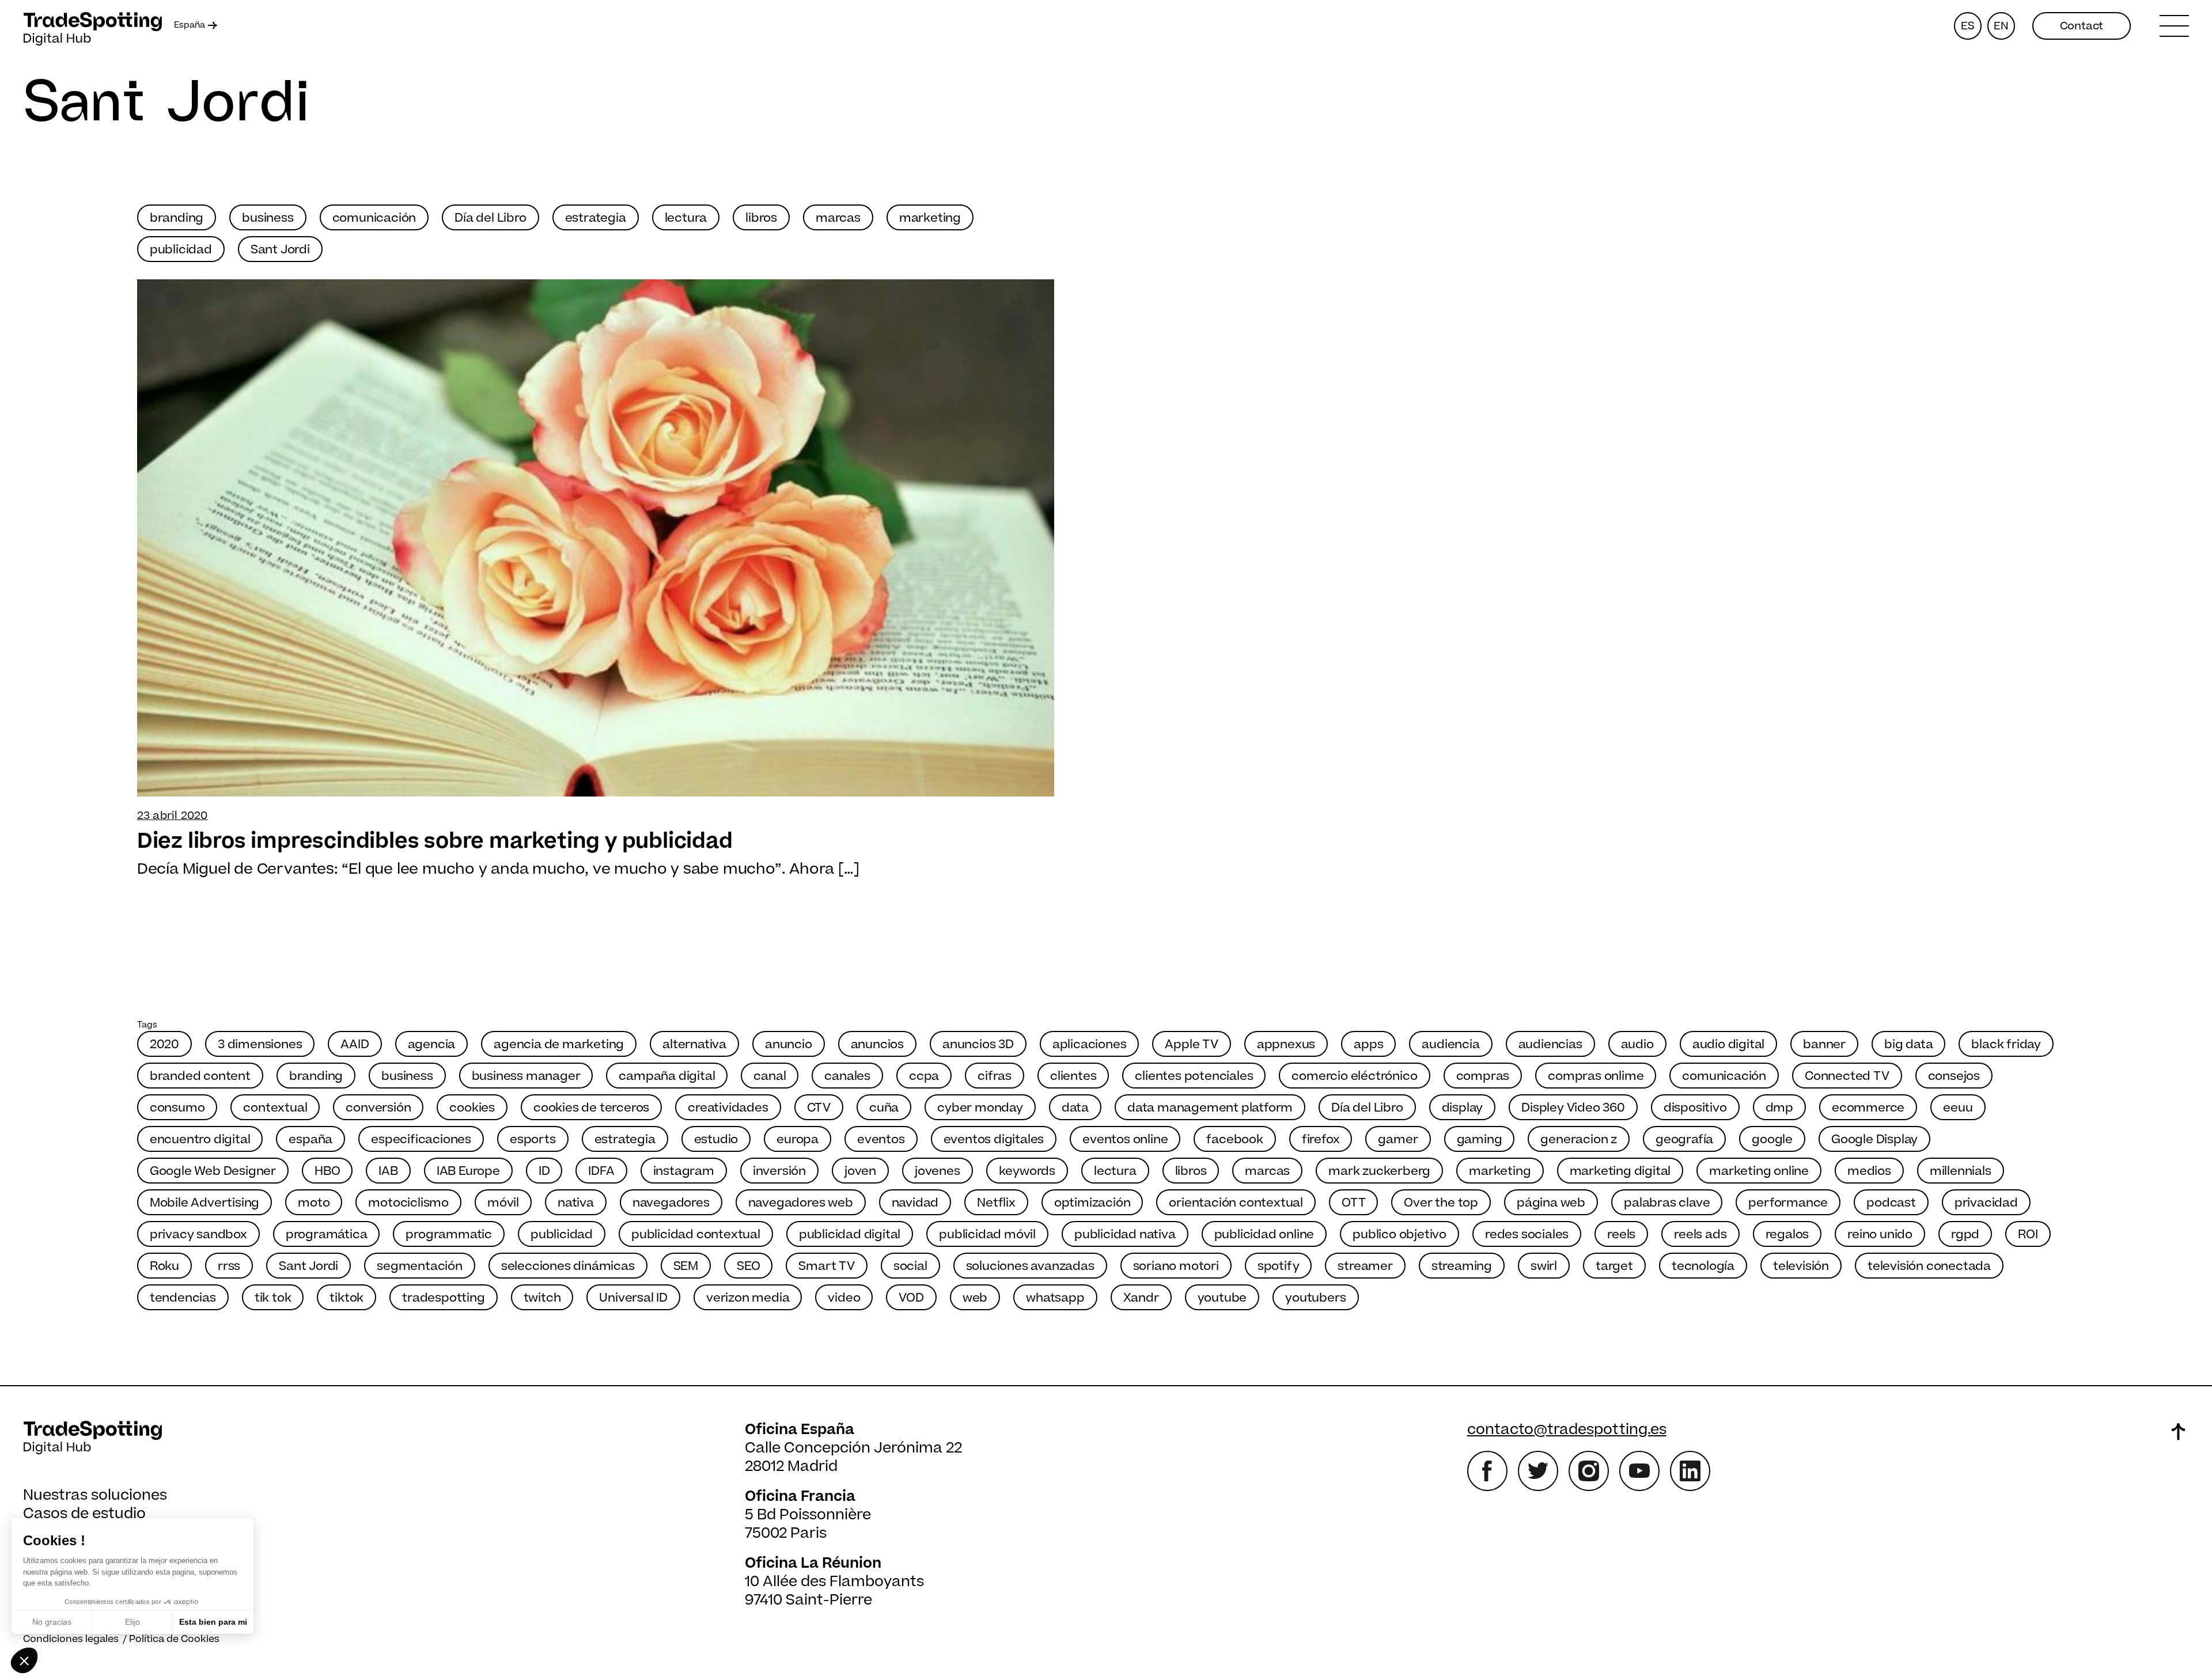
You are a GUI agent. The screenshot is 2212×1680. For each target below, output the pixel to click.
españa (310, 1139)
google (1772, 1139)
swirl (1544, 1266)
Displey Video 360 (1573, 1108)
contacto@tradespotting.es (1567, 1430)
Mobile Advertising (204, 1203)
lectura (686, 218)
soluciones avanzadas (1030, 1266)
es (1968, 26)
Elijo (132, 1622)
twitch (542, 1298)
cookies (472, 1108)
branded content (200, 1076)
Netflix (996, 1203)
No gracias (52, 1622)
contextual (275, 1108)
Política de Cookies (174, 1639)
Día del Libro (490, 218)
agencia (432, 1044)
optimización (1092, 1203)
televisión (1801, 1266)
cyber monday (980, 1108)
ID (544, 1171)
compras (1483, 1076)
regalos (1787, 1235)
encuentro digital (200, 1139)
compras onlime (1596, 1076)
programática (327, 1235)
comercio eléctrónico (1354, 1076)
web (975, 1298)
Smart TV (826, 1266)
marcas (838, 218)
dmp (1779, 1108)
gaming (1480, 1139)
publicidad (181, 250)
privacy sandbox (198, 1235)
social (910, 1266)
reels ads (1700, 1235)
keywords (1027, 1171)
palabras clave (1667, 1203)
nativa (576, 1203)
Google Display (1874, 1139)
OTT (1353, 1203)
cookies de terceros (591, 1108)
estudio (716, 1139)
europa (798, 1139)
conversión (378, 1108)
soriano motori (1176, 1266)
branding (177, 218)
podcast (1891, 1203)
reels (1621, 1235)
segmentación (420, 1266)
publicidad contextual (696, 1235)
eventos (881, 1139)
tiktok (346, 1298)
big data (1908, 1044)
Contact (2082, 26)
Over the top (1441, 1203)
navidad (915, 1203)
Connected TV (1847, 1076)
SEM (686, 1266)
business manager (526, 1076)
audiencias (1550, 1044)
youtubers (1315, 1298)
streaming (1462, 1266)
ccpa (924, 1076)
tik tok (273, 1298)
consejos (1954, 1076)
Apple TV (1191, 1044)
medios (1869, 1171)
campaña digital (667, 1076)
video (844, 1298)
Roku (164, 1266)
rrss (229, 1266)
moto (314, 1203)
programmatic (449, 1235)
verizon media (748, 1298)
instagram (684, 1171)
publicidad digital (850, 1235)
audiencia (1450, 1044)
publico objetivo (1399, 1235)
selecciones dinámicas (568, 1266)
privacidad (1986, 1203)
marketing (930, 218)
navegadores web (801, 1203)
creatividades (728, 1108)
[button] (24, 1660)
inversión (779, 1171)
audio (1637, 1044)
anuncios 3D (978, 1044)
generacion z (1579, 1139)
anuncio (789, 1044)
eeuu (1958, 1108)
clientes (1073, 1076)
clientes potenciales (1194, 1076)
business (268, 218)
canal (770, 1076)
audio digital (1728, 1044)
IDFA (601, 1171)
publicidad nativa (1125, 1235)
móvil (503, 1203)
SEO (748, 1266)
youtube (1222, 1298)
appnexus (1286, 1044)
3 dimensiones (260, 1044)
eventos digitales (994, 1139)
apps (1368, 1044)
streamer (1365, 1266)
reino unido (1880, 1235)
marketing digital (1620, 1171)
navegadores (671, 1203)
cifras (995, 1076)
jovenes (938, 1171)
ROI (2028, 1235)
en (2001, 26)
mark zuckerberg (1379, 1171)
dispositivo (1695, 1108)
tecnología (1703, 1266)
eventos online (1125, 1139)
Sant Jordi (280, 250)
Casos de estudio (84, 1514)
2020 (164, 1044)
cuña (884, 1108)
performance (1788, 1203)
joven (860, 1171)
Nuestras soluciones (95, 1495)
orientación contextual (1236, 1203)
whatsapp (1055, 1298)
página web (1551, 1203)
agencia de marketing (559, 1044)
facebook (1234, 1139)
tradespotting (443, 1298)
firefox (1321, 1139)
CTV (819, 1108)
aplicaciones (1090, 1044)
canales (847, 1076)
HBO (327, 1171)
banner (1824, 1044)
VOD (911, 1298)
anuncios (877, 1044)
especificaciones (421, 1139)
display (1463, 1108)
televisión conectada (1929, 1266)
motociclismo (408, 1203)
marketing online (1759, 1171)
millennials (1961, 1171)
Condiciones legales (71, 1639)
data (1075, 1108)
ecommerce (1868, 1108)
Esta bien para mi (213, 1622)
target (1614, 1266)
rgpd (1965, 1235)
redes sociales (1527, 1235)
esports (533, 1139)
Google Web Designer (213, 1171)
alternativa (694, 1044)
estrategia (596, 218)
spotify (1279, 1266)
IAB (388, 1171)
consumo (177, 1108)
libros (761, 218)
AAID (355, 1044)
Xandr (1141, 1298)
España (190, 25)
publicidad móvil (987, 1235)
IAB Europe (468, 1171)
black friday (2006, 1044)
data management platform (1210, 1108)
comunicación (374, 218)
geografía (1684, 1139)
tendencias (183, 1298)
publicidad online (1264, 1235)
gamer (1398, 1139)
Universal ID (633, 1298)
